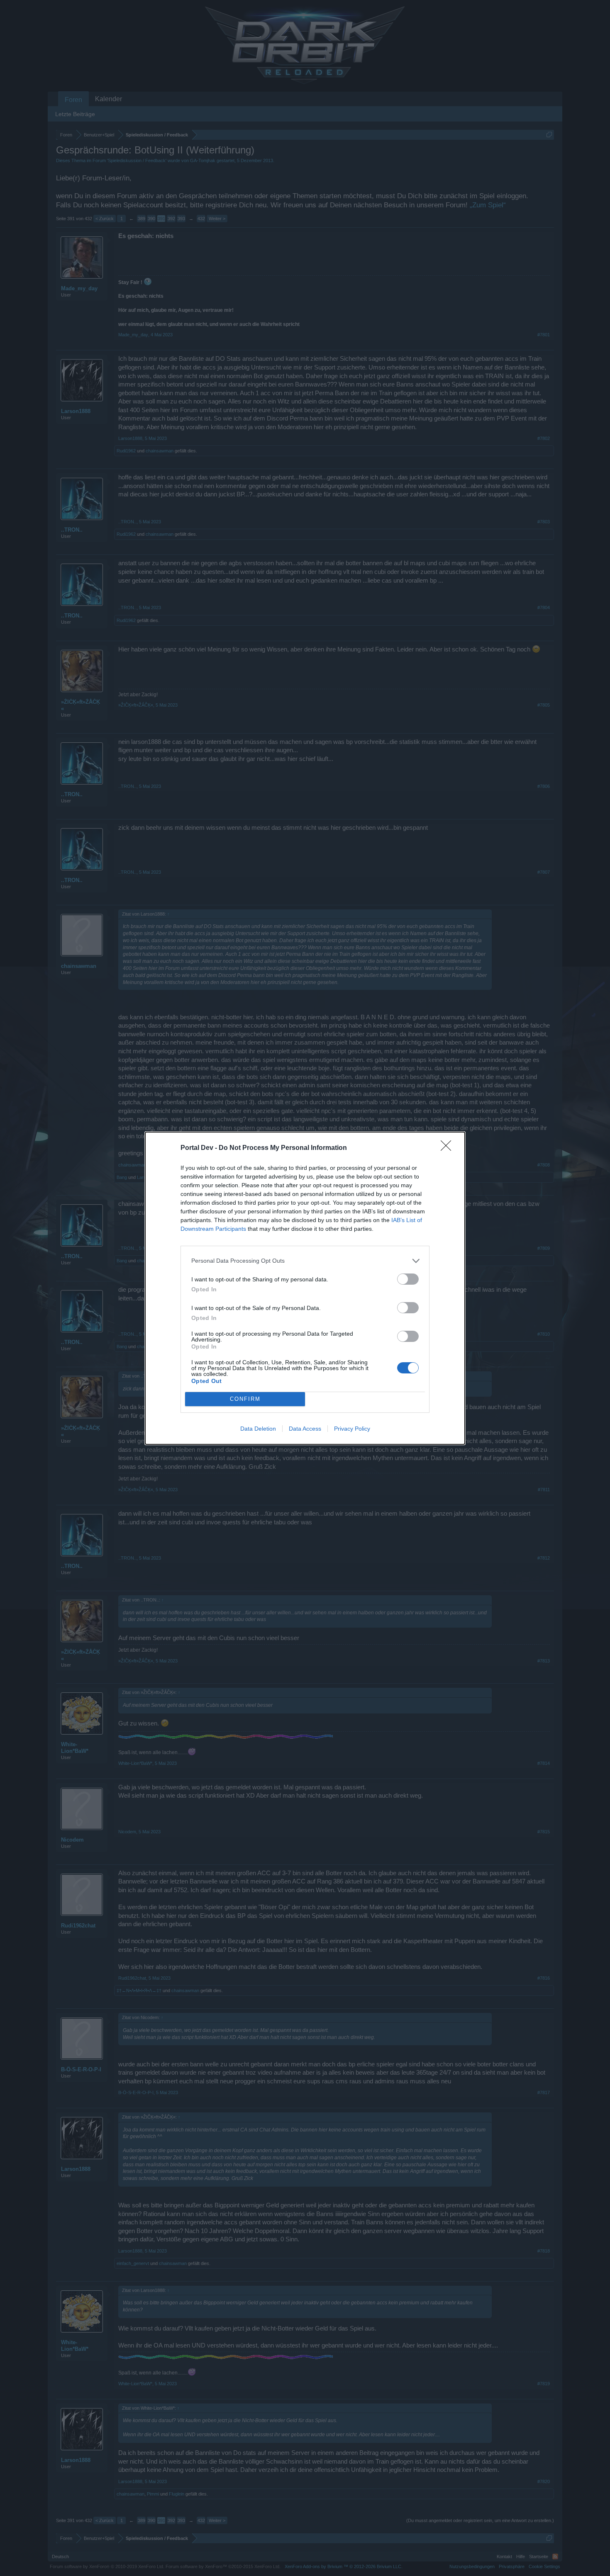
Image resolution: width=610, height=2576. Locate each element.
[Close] (449, 1148)
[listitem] (305, 1261)
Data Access (305, 1429)
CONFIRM (245, 1399)
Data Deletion (258, 1429)
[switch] (408, 1279)
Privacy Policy (352, 1429)
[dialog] (305, 1288)
